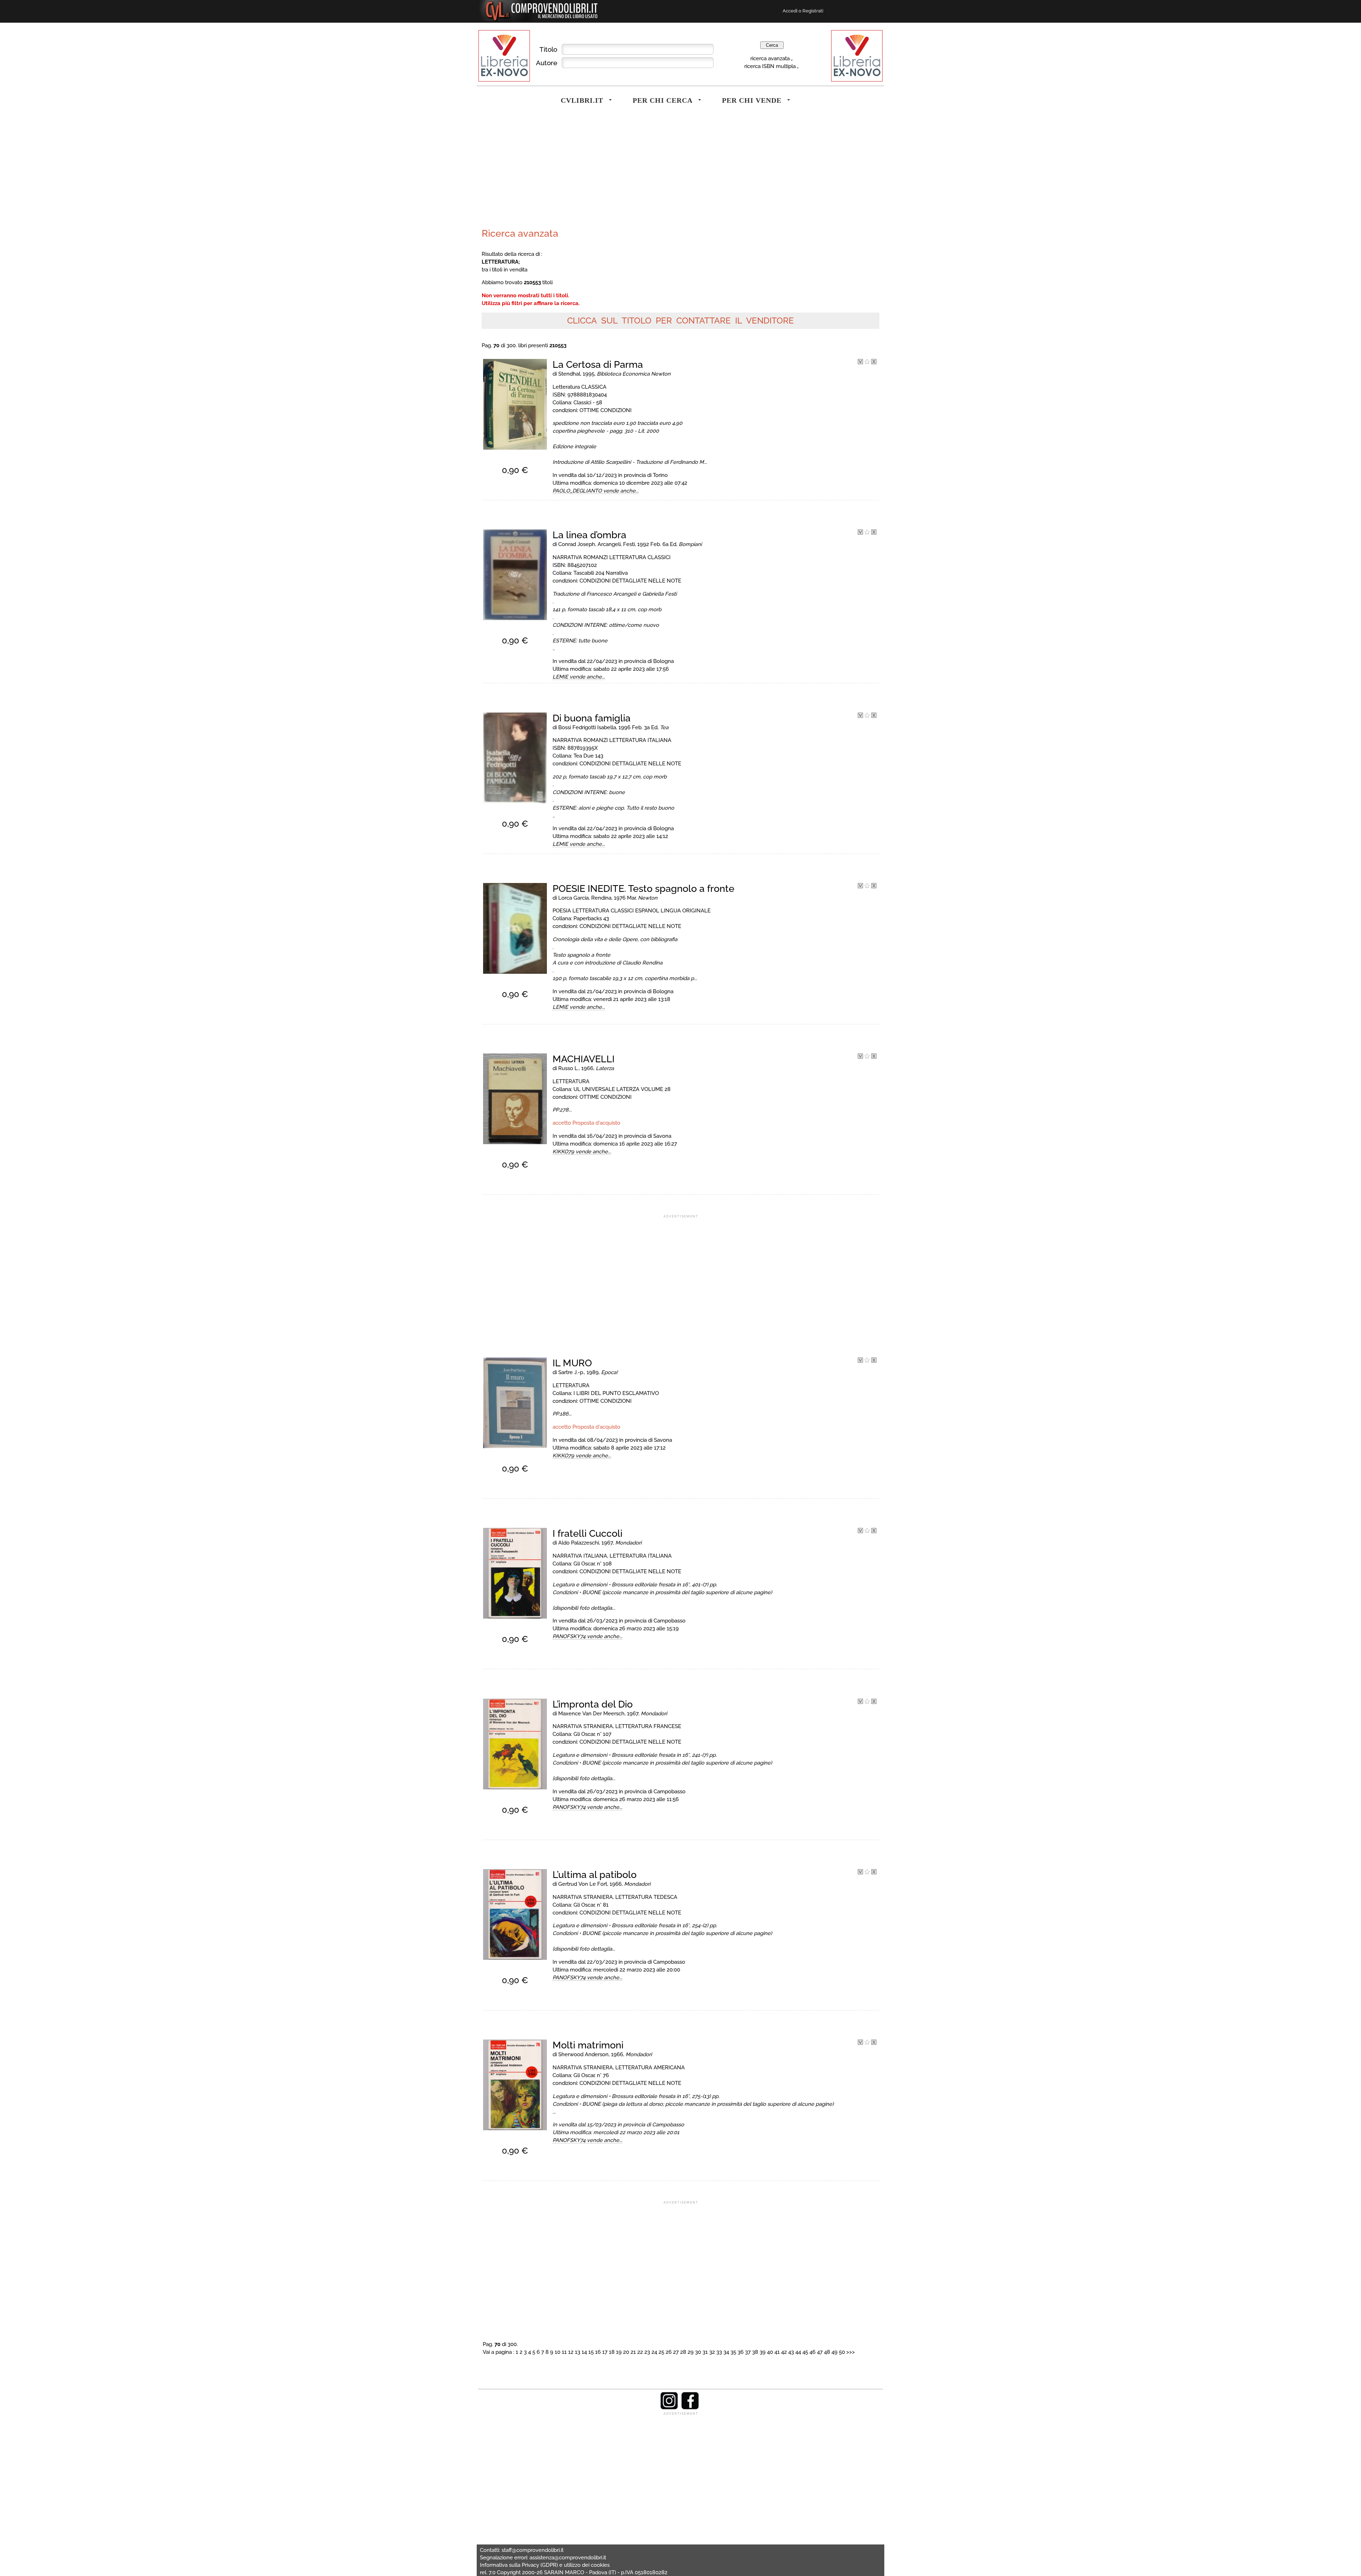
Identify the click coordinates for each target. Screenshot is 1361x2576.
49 (834, 2352)
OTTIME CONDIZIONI (606, 410)
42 (784, 2352)
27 (676, 2352)
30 (698, 2352)
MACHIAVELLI (584, 1059)
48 (827, 2352)
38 (755, 2352)
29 (691, 2352)
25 (661, 2352)
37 (748, 2352)
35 (733, 2352)
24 (654, 2352)
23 (647, 2352)
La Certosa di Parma (598, 364)
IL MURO (572, 1363)
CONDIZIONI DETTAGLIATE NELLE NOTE (630, 581)
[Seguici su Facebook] (690, 2408)
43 (791, 2352)
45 (805, 2352)
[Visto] (860, 362)
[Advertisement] (579, 171)
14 (584, 2352)
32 (712, 2352)
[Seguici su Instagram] (669, 2408)
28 (683, 2352)
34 (726, 2352)
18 (612, 2352)
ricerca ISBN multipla (770, 66)
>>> (851, 2352)
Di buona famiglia (592, 718)
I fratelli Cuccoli (587, 1533)
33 (719, 2352)
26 (669, 2352)
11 (564, 2352)
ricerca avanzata (770, 58)
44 (798, 2352)
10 (558, 2352)
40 (770, 2352)
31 (705, 2352)
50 (842, 2352)
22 (640, 2352)
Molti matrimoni (588, 2045)
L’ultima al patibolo (595, 1875)
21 (633, 2352)
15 (591, 2352)
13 (578, 2352)
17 (605, 2352)
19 (619, 2352)
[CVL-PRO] (867, 362)
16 (598, 2352)
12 (571, 2352)
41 (777, 2352)
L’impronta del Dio (593, 1704)
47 (820, 2352)
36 (741, 2352)
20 (626, 2352)
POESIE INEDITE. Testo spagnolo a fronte (643, 888)
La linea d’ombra (589, 535)
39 (763, 2352)
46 (813, 2352)
